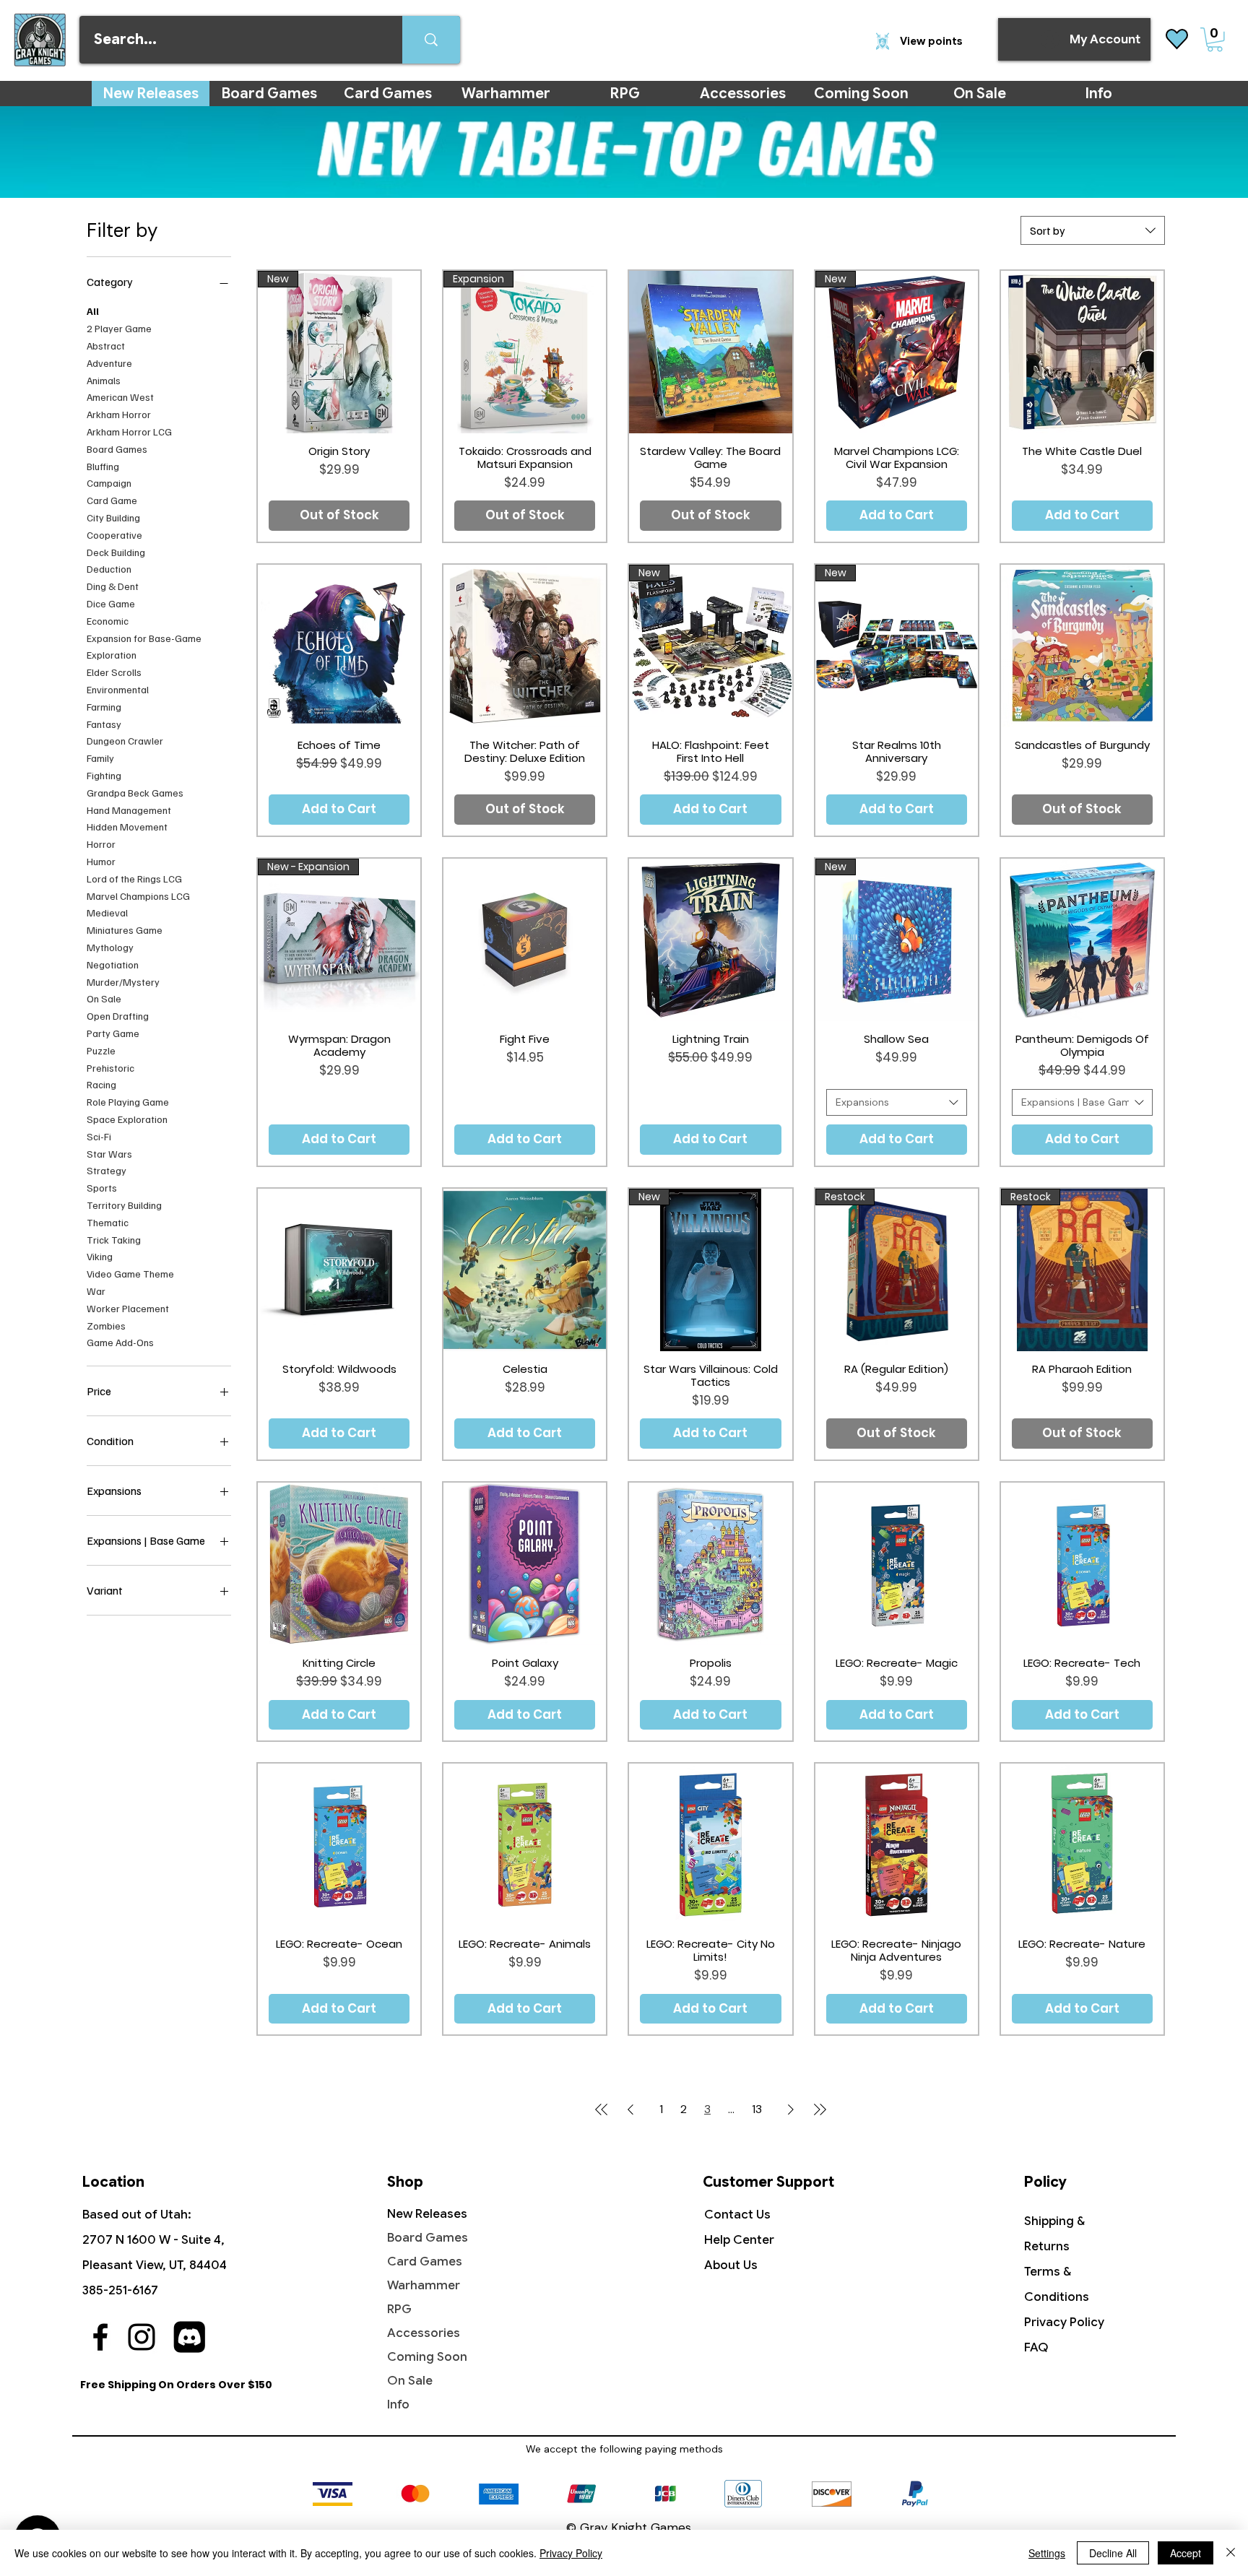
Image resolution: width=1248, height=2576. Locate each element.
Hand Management (129, 809)
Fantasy (104, 723)
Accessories (424, 2333)
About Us (731, 2265)
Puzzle (101, 1050)
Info (398, 2404)
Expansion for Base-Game (144, 637)
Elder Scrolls (114, 672)
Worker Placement (128, 1307)
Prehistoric (110, 1067)
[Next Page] (791, 2109)
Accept (1186, 2553)
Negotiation (113, 964)
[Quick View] (710, 352)
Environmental (118, 689)
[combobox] (1093, 230)
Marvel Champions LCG (138, 895)
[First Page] (602, 2109)
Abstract (106, 345)
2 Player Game (119, 328)
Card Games (425, 2261)
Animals (104, 380)
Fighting (104, 775)
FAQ (1036, 2347)
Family (100, 757)
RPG (399, 2309)
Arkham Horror (119, 414)
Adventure (109, 362)
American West (120, 397)
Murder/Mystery (123, 981)
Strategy (107, 1170)
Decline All (1113, 2553)
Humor (101, 860)
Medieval (107, 912)
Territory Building (124, 1204)
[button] (1215, 40)
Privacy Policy (1064, 2322)
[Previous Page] (630, 2109)
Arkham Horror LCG (129, 431)
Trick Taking (114, 1239)
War (96, 1290)
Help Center (739, 2240)
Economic (108, 620)
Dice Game (111, 603)
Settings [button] (1047, 2553)
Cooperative (114, 534)
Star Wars (109, 1153)
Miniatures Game (125, 929)
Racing (101, 1084)
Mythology (110, 946)
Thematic (108, 1222)
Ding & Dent (113, 586)
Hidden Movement (127, 827)
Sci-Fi (99, 1136)
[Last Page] (820, 2109)
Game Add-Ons (120, 1342)
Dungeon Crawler (125, 741)
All (93, 311)
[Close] (1231, 2553)
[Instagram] (142, 2337)
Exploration (112, 655)
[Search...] (431, 40)
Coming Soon (427, 2357)
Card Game (112, 500)
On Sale (104, 998)
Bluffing (103, 465)
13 (757, 2109)
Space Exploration (127, 1118)
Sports (102, 1187)
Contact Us (737, 2215)
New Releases (427, 2214)
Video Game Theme (130, 1273)
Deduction (109, 569)
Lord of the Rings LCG (134, 878)
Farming (104, 706)
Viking (100, 1256)
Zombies (106, 1325)
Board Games (117, 448)
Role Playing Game (128, 1101)
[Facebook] (100, 2337)
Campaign (109, 483)
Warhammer (424, 2285)
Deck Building (116, 551)
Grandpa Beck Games (135, 792)
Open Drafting (118, 1015)
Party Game (113, 1032)
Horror (101, 843)
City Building (113, 517)
